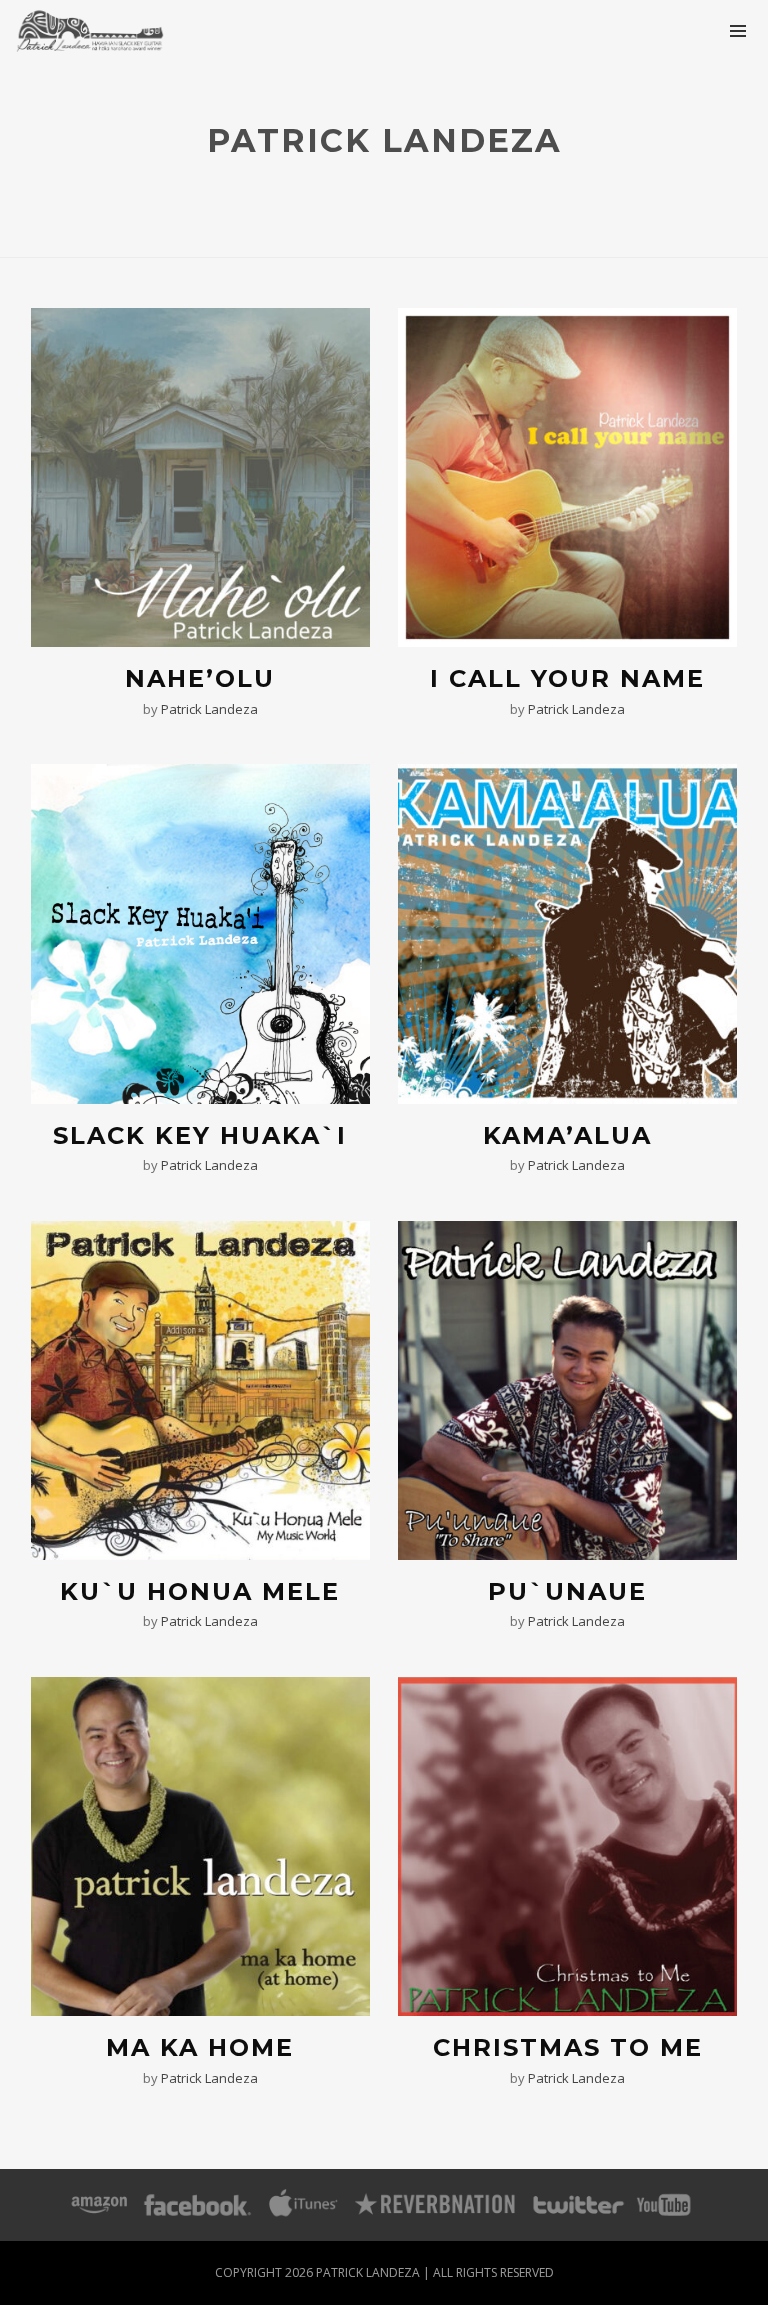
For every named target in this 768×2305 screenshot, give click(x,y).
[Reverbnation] (436, 2205)
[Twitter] (577, 2205)
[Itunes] (304, 2205)
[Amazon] (99, 2205)
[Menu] (738, 30)
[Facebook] (197, 2205)
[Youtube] (665, 2205)
